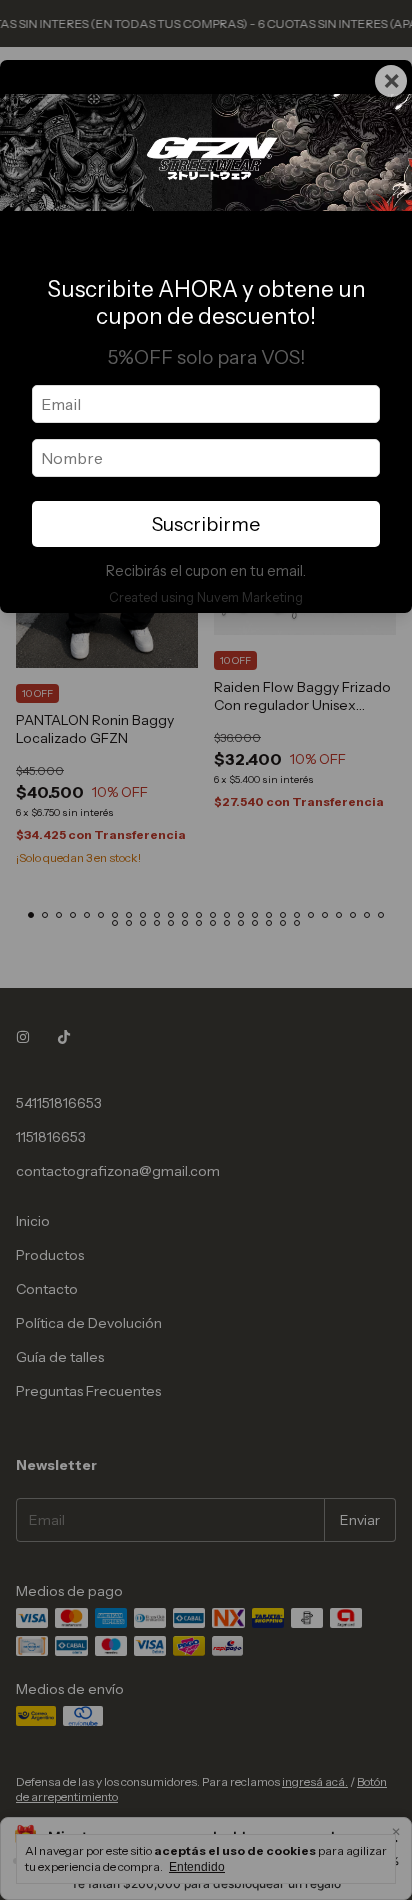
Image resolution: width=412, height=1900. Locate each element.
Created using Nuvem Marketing (206, 597)
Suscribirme (206, 524)
